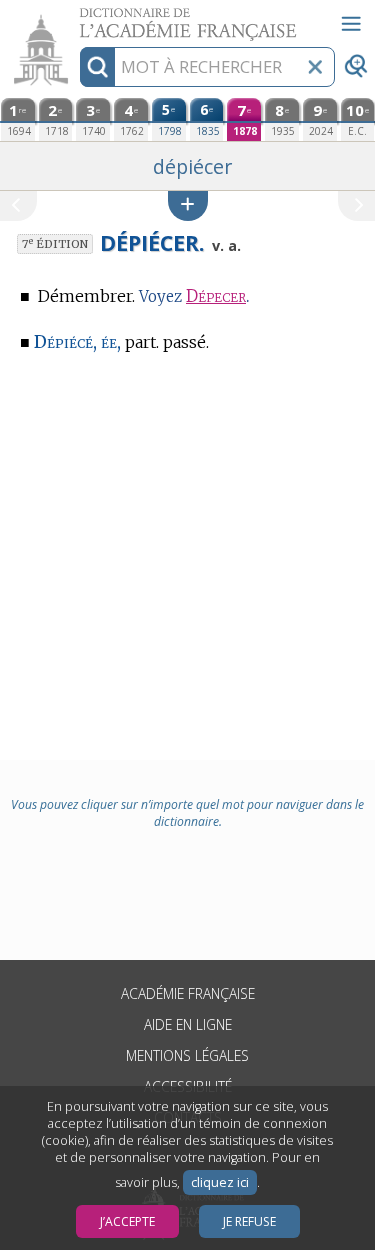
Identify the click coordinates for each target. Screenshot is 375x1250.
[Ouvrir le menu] (351, 24)
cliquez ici (220, 1182)
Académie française (188, 993)
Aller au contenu (77, 17)
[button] (188, 205)
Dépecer (216, 296)
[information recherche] (97, 67)
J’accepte (127, 1221)
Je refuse (249, 1221)
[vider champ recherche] (315, 67)
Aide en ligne (188, 1024)
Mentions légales (187, 1055)
